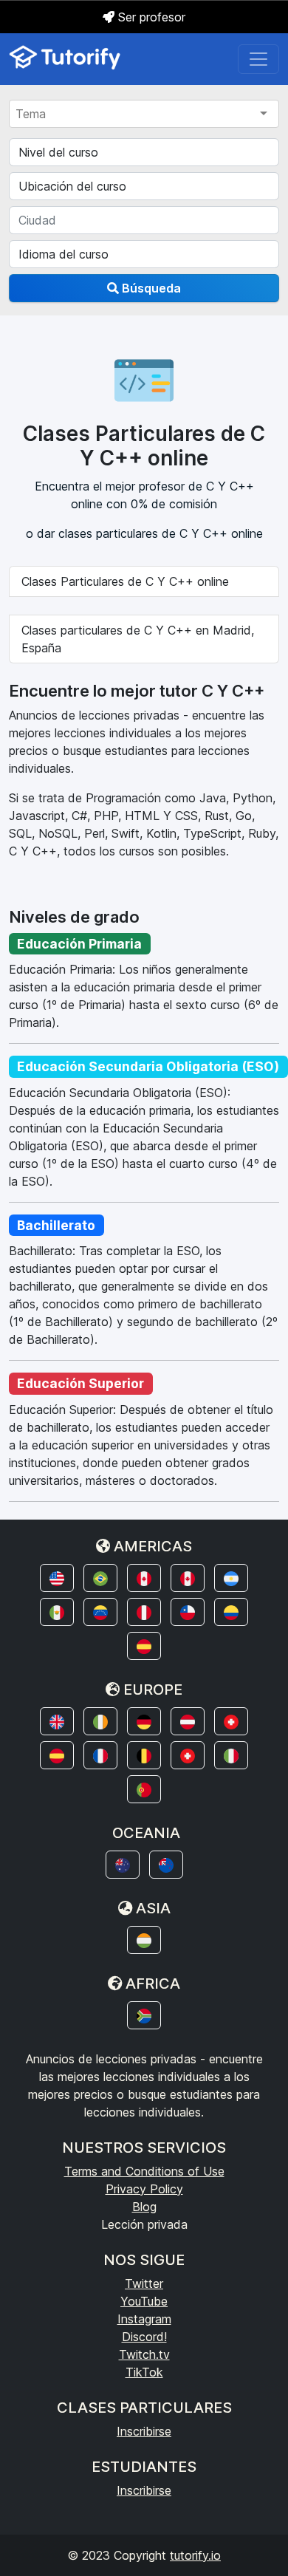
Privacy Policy (144, 2189)
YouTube (144, 2301)
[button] (57, 1578)
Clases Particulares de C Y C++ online (125, 581)
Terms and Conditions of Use (144, 2171)
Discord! (144, 2337)
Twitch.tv (144, 2354)
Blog (144, 2207)
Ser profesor (150, 17)
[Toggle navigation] (258, 59)
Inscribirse (144, 2431)
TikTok (144, 2372)
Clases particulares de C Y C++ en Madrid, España (138, 639)
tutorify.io (195, 2555)
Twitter (144, 2283)
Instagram (144, 2319)
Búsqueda (150, 288)
